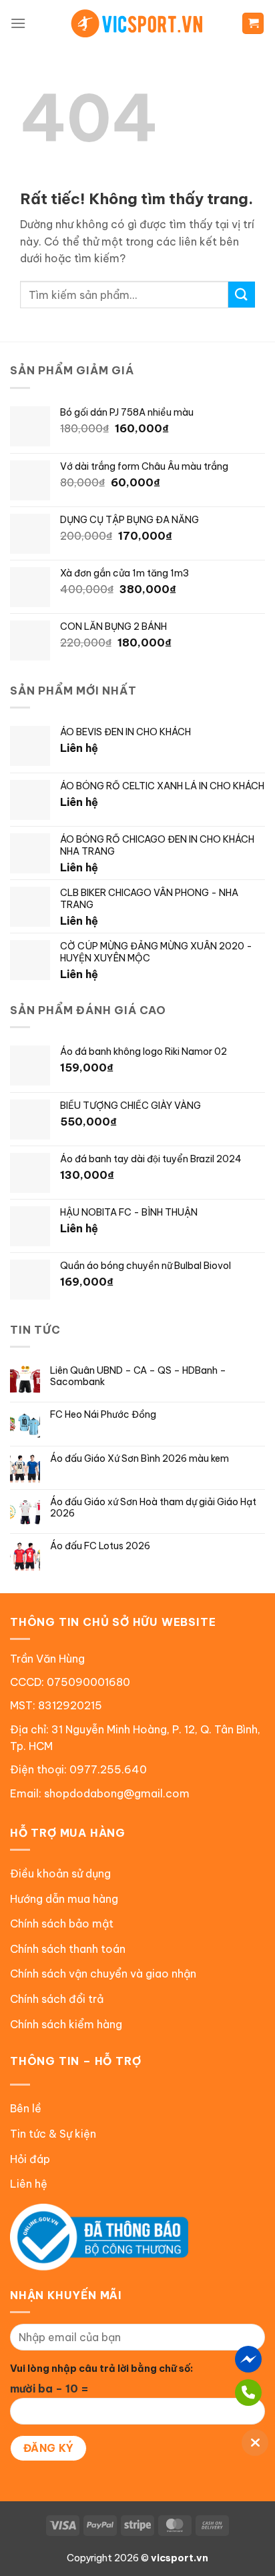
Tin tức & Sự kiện (53, 2134)
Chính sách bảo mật (62, 1923)
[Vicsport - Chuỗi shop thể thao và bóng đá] (137, 23)
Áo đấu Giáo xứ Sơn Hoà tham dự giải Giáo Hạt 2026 (153, 1508)
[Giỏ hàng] (253, 24)
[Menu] (18, 23)
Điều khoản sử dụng (60, 1873)
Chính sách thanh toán (68, 1949)
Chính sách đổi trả (57, 1999)
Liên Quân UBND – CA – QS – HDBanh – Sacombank (138, 1376)
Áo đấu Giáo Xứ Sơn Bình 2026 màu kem (140, 1459)
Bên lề (26, 2108)
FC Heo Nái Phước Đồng (103, 1415)
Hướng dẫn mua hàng (64, 1899)
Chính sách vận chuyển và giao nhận (103, 1974)
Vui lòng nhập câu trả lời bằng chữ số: (101, 2369)
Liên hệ (29, 2184)
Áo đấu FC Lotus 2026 (100, 1546)
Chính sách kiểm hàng (66, 2024)
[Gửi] (242, 295)
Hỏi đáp (30, 2159)
